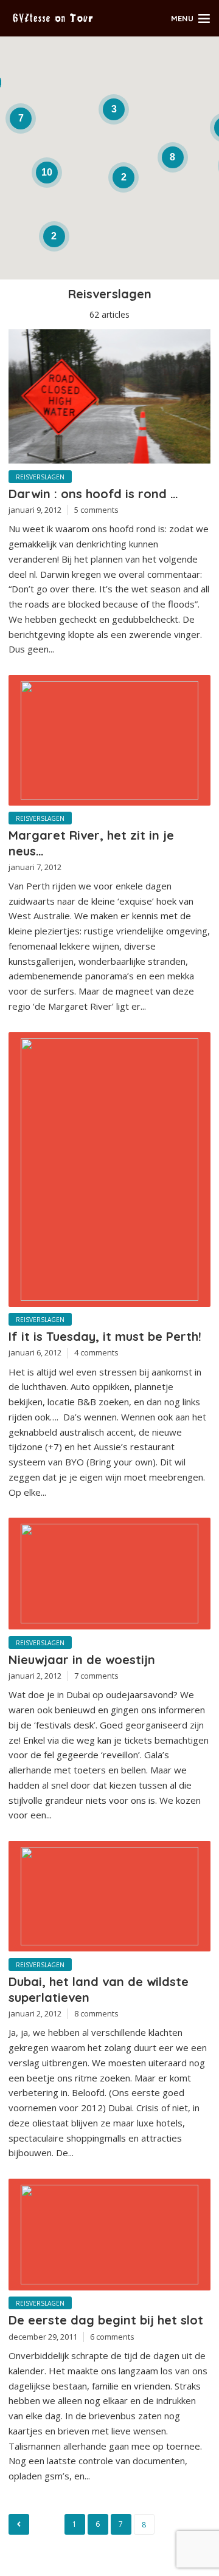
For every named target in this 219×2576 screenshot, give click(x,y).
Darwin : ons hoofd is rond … (93, 494)
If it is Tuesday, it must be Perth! (105, 1336)
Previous (19, 2524)
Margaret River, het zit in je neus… (91, 843)
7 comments (96, 1676)
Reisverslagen (40, 477)
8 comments (96, 2013)
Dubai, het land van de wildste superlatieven (99, 1989)
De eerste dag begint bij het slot (106, 2320)
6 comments (112, 2337)
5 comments (96, 510)
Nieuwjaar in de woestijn (82, 1660)
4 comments (96, 1352)
